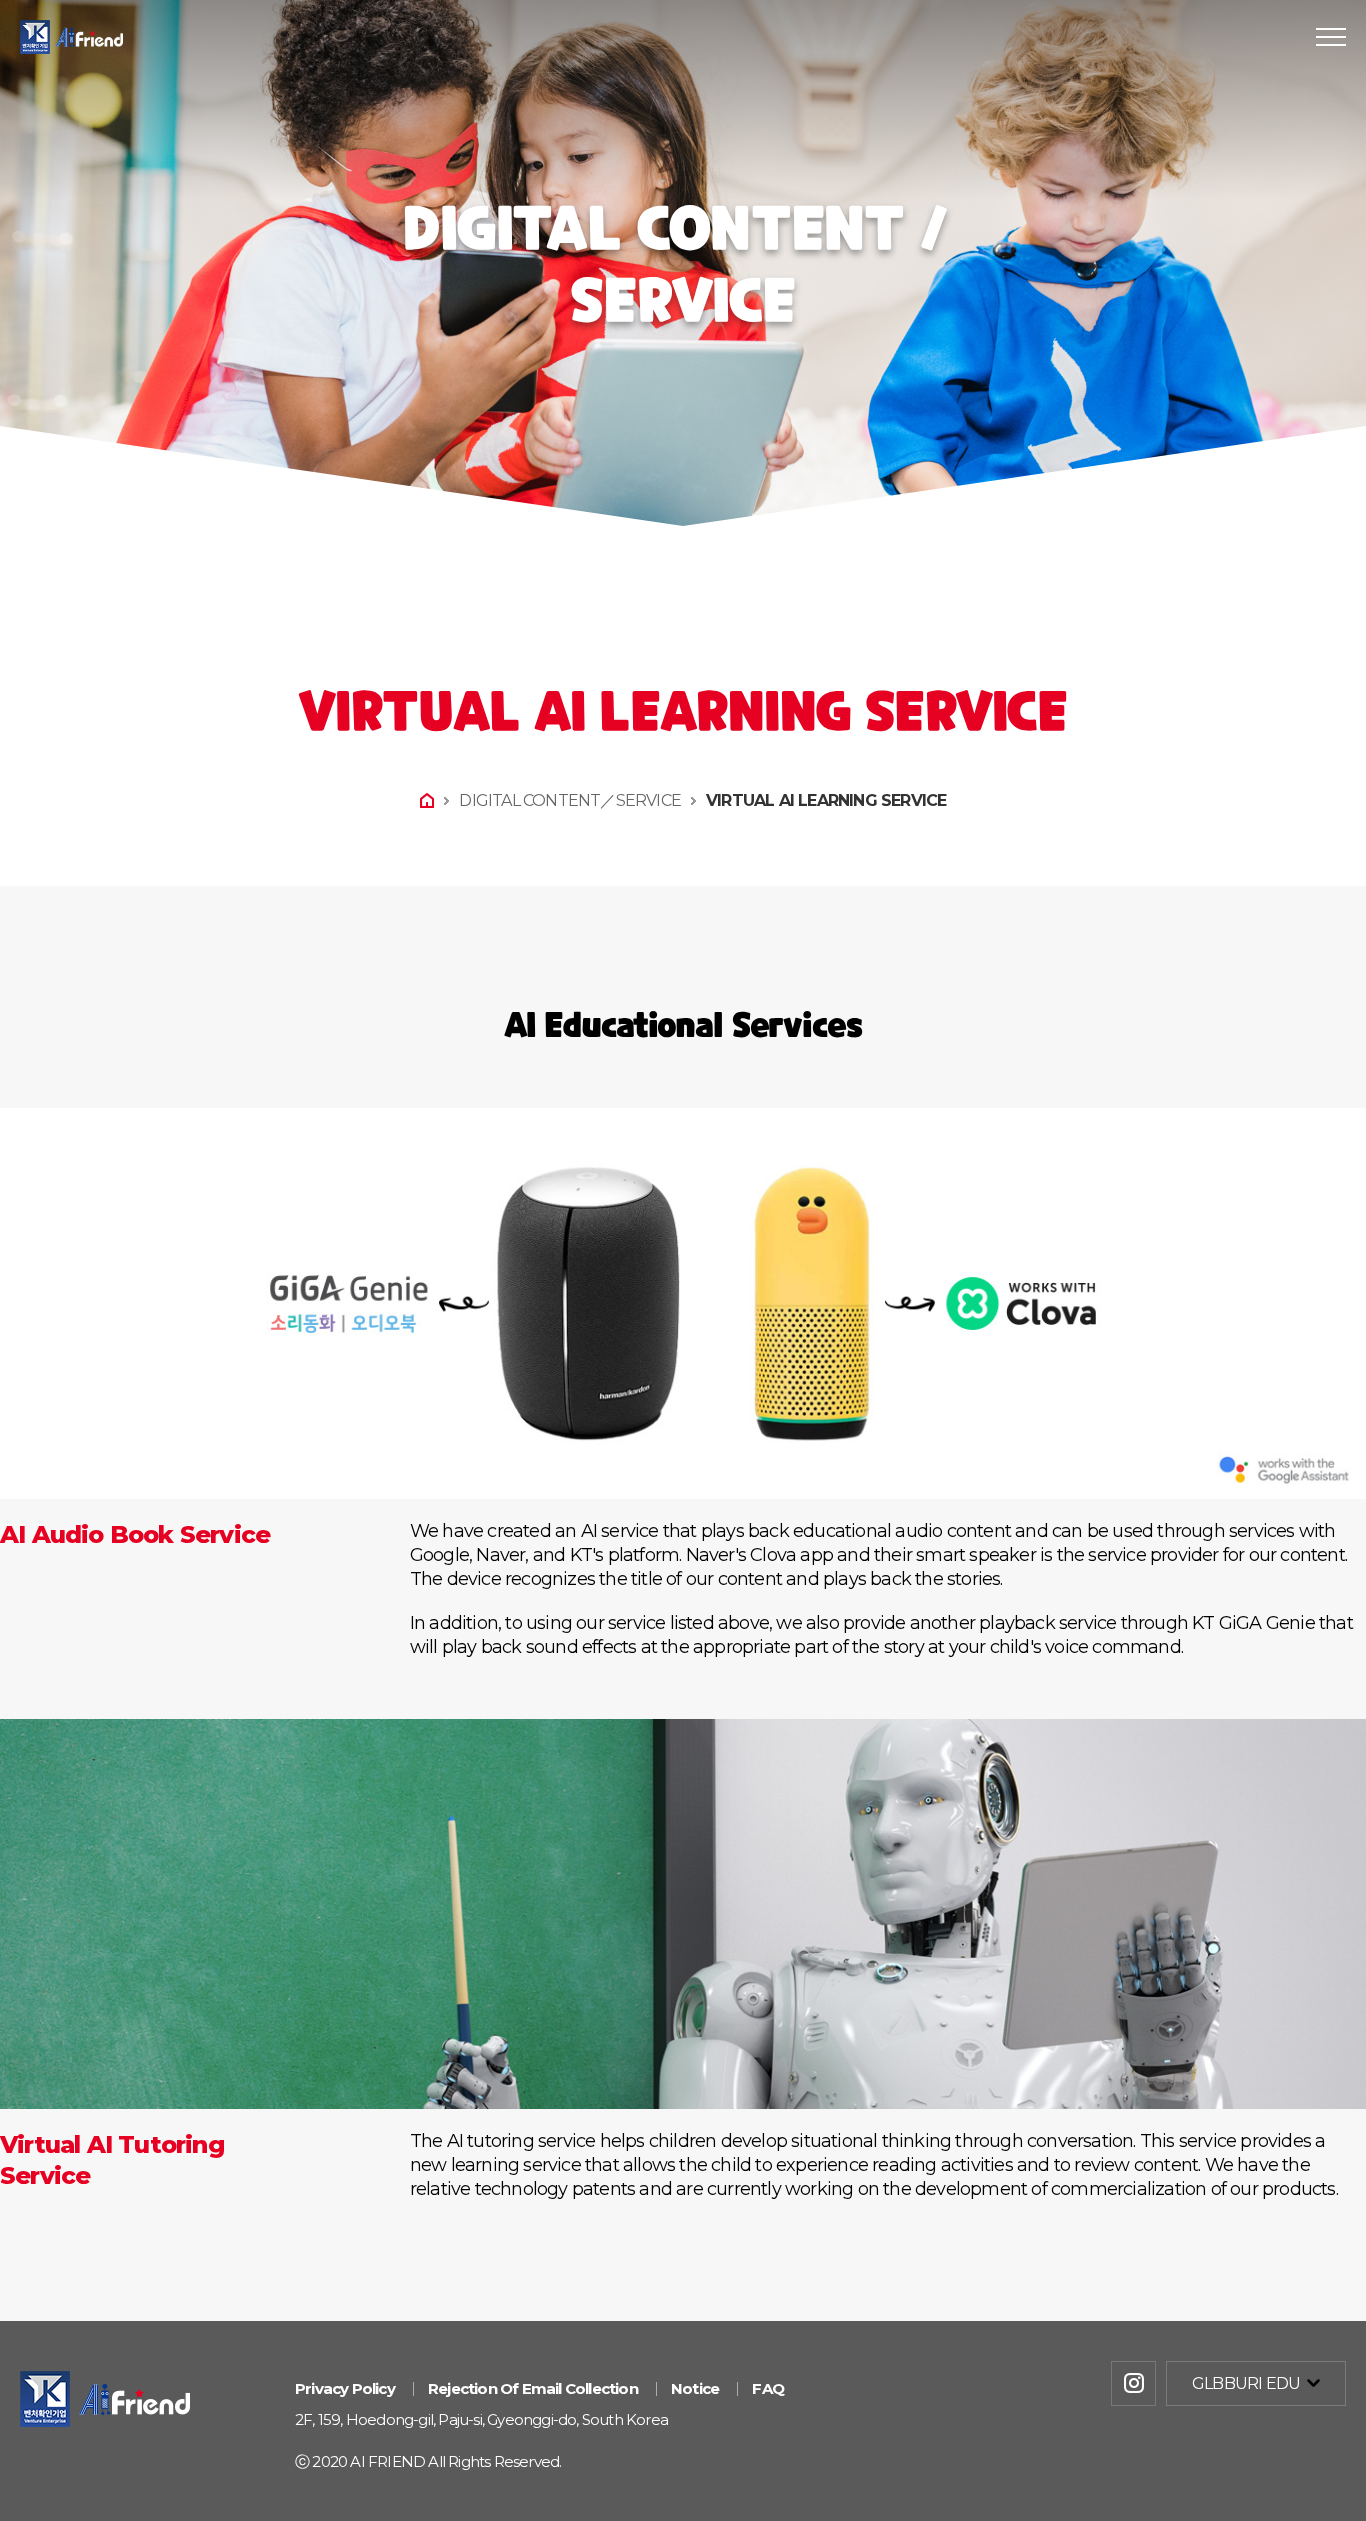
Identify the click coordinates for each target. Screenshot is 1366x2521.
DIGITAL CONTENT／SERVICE (570, 800)
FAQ (768, 2388)
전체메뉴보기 (1331, 37)
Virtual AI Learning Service (826, 800)
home (426, 801)
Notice (695, 2388)
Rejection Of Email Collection (533, 2388)
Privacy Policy (345, 2388)
